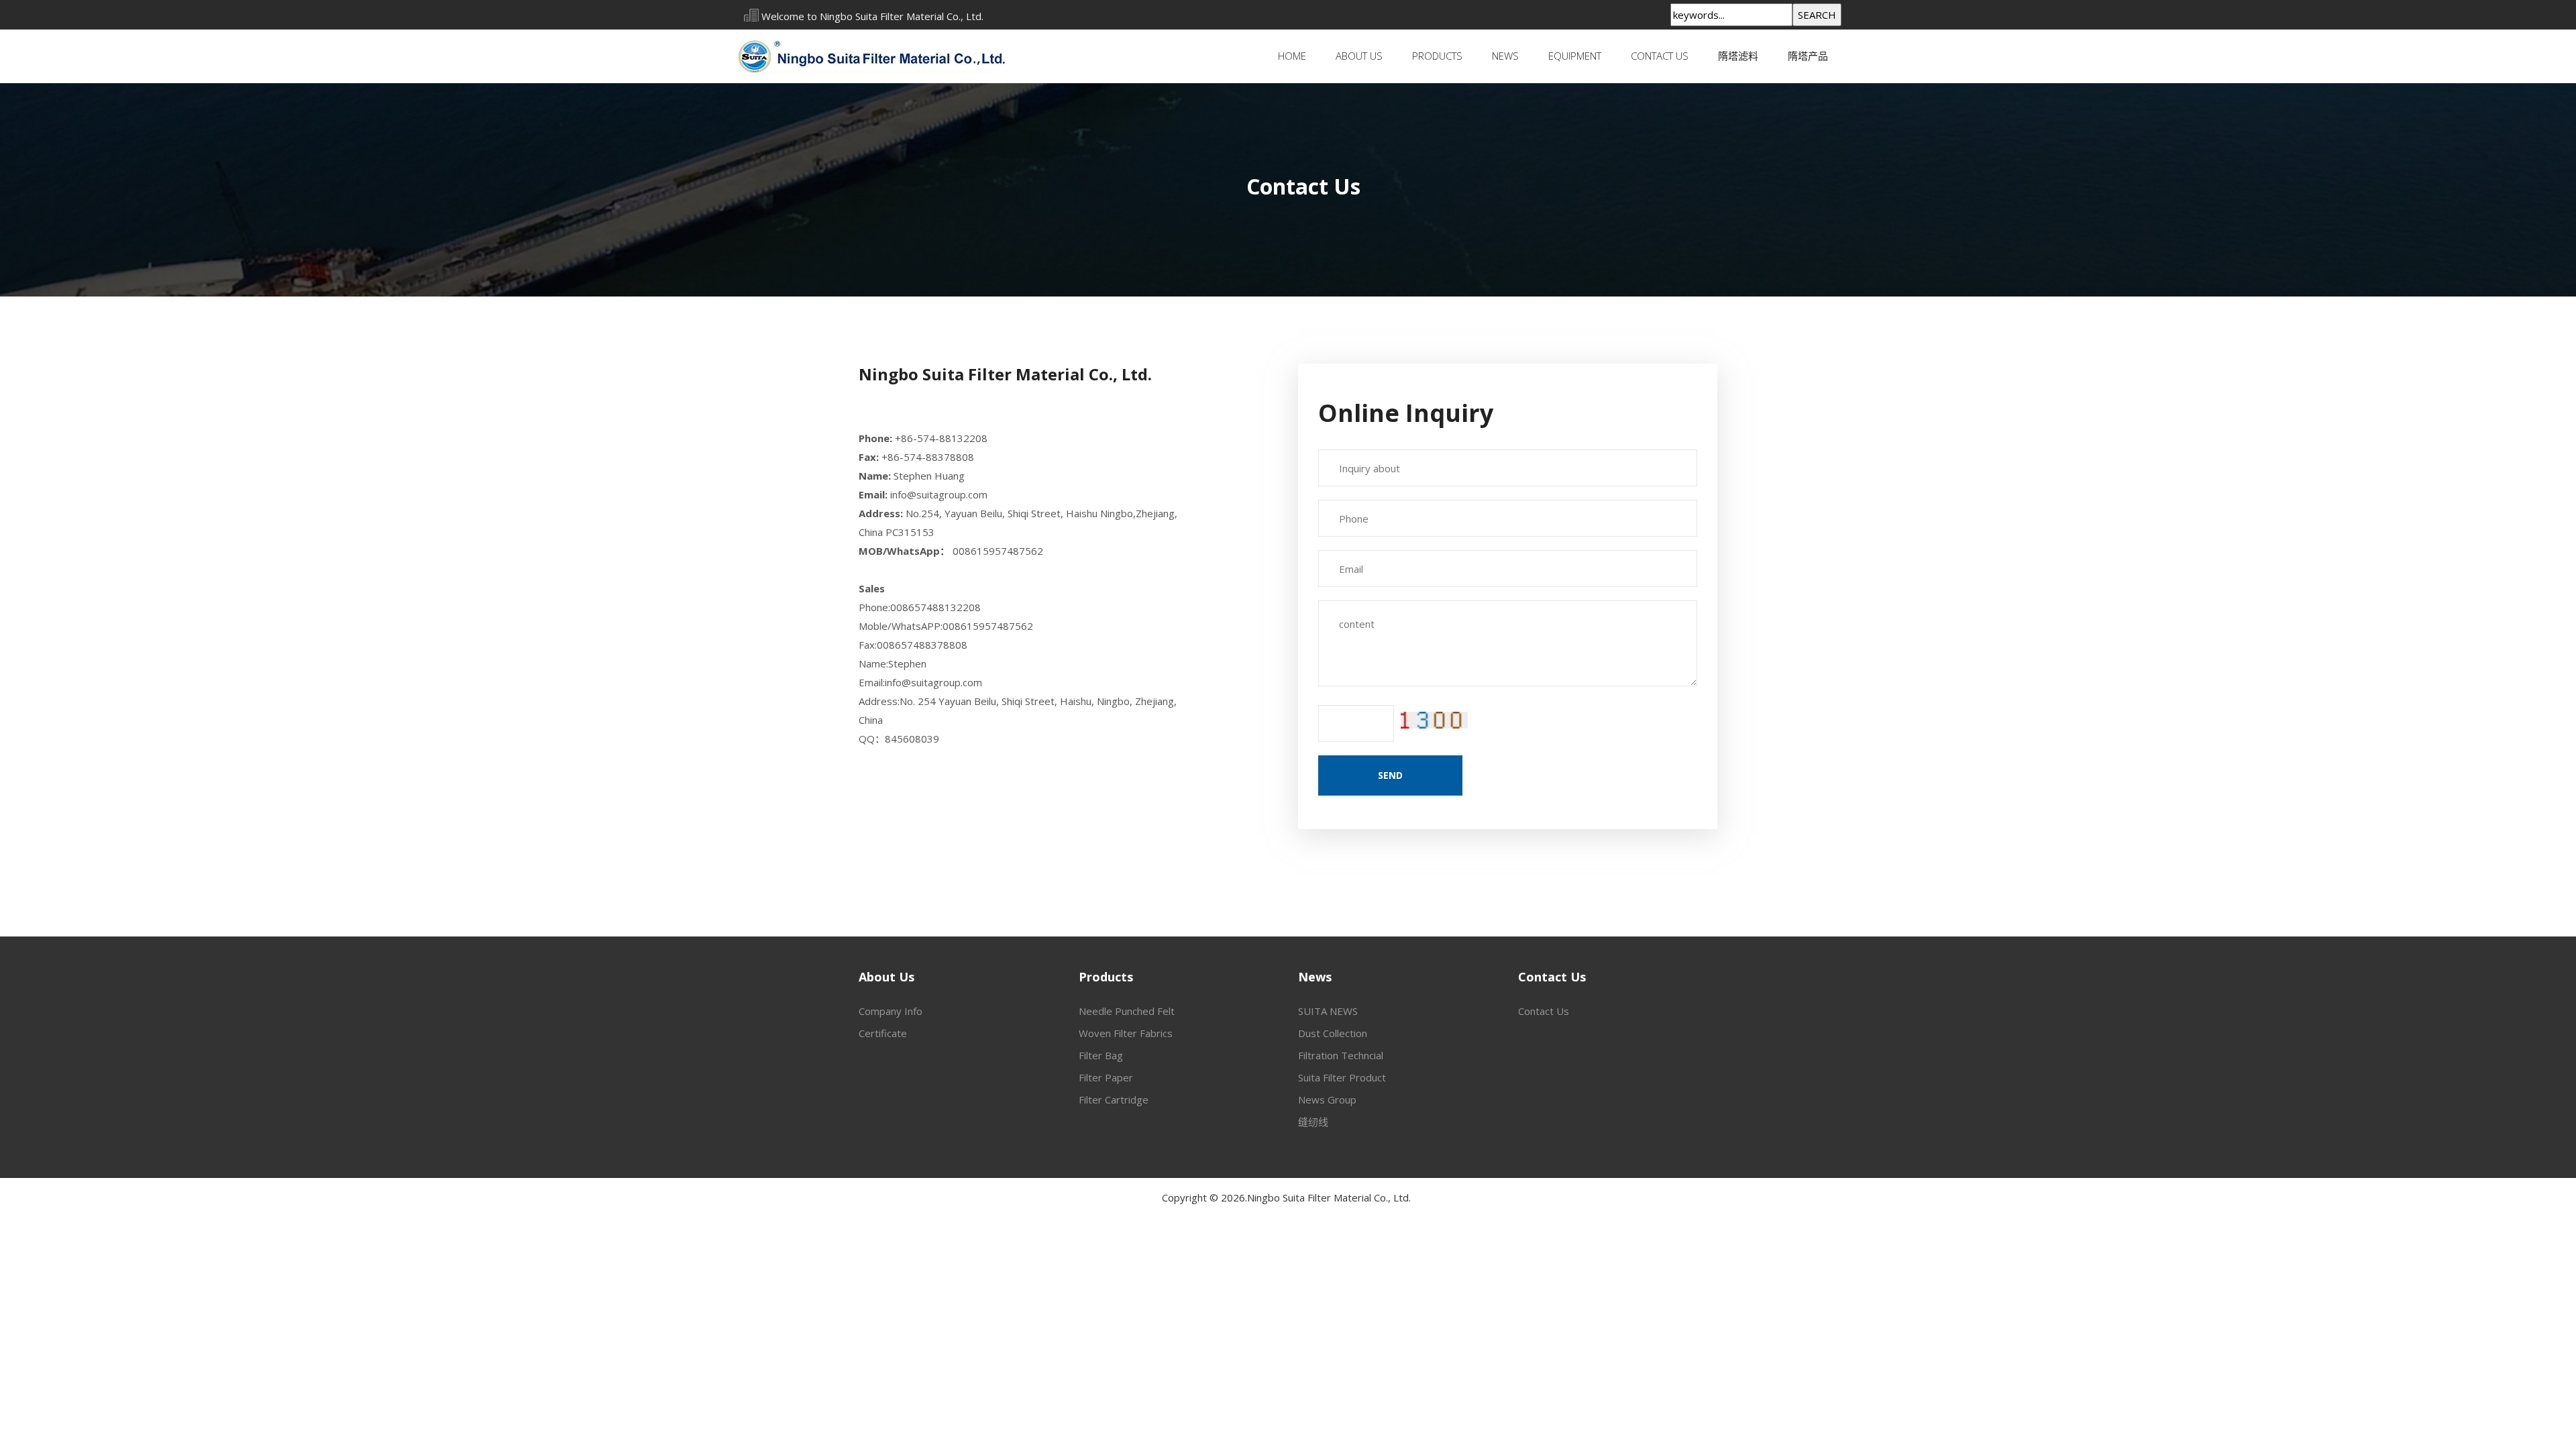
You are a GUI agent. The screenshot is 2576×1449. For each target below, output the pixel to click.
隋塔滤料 (1738, 56)
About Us (1359, 56)
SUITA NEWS (1328, 1011)
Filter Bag (1101, 1055)
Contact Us (1660, 56)
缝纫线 (1313, 1122)
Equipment (1575, 56)
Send (1390, 775)
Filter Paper (1106, 1077)
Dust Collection (1333, 1033)
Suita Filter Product (1342, 1077)
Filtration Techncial (1341, 1055)
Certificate (883, 1033)
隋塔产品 (1808, 56)
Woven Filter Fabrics (1126, 1033)
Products (1437, 56)
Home (1292, 56)
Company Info (891, 1011)
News (1505, 56)
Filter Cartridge (1114, 1099)
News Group (1327, 1099)
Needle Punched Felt (1127, 1011)
